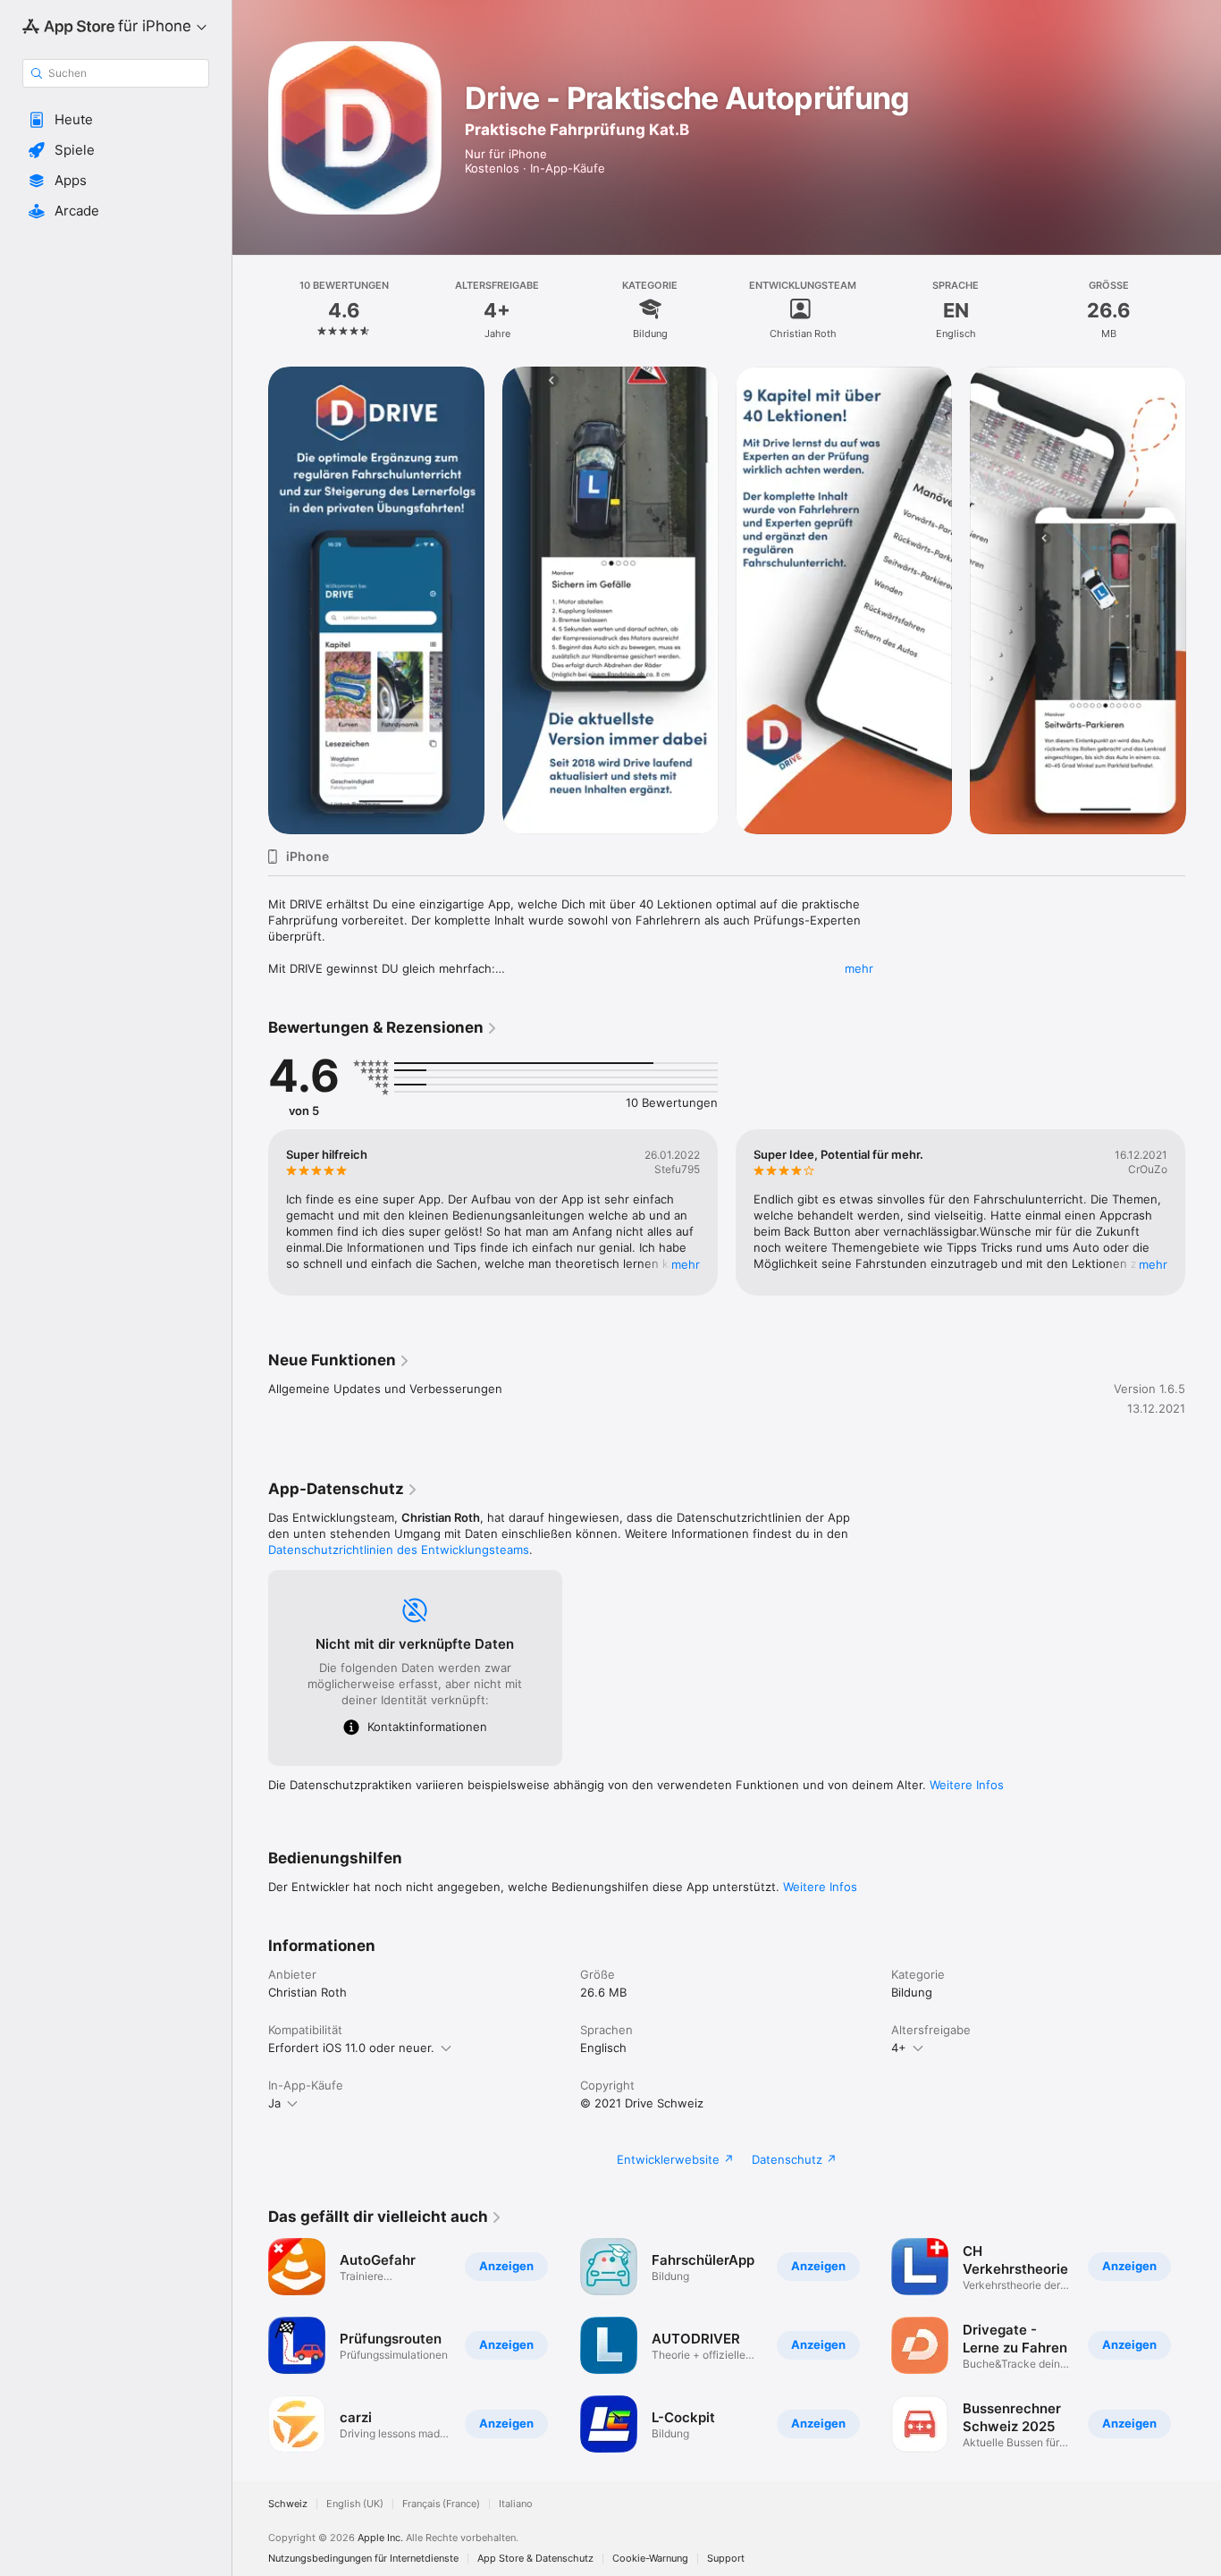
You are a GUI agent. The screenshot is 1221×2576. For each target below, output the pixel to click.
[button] (116, 120)
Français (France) (441, 2504)
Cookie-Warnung (650, 2559)
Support (726, 2559)
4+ (899, 2048)
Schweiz (288, 2504)
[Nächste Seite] (1203, 600)
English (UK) (355, 2504)
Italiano (516, 2504)
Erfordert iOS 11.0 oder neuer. (351, 2048)
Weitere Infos (967, 1785)
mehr (859, 968)
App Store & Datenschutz (535, 2559)
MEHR (686, 1264)
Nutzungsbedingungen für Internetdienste (363, 2559)
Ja (274, 2103)
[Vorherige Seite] (250, 600)
